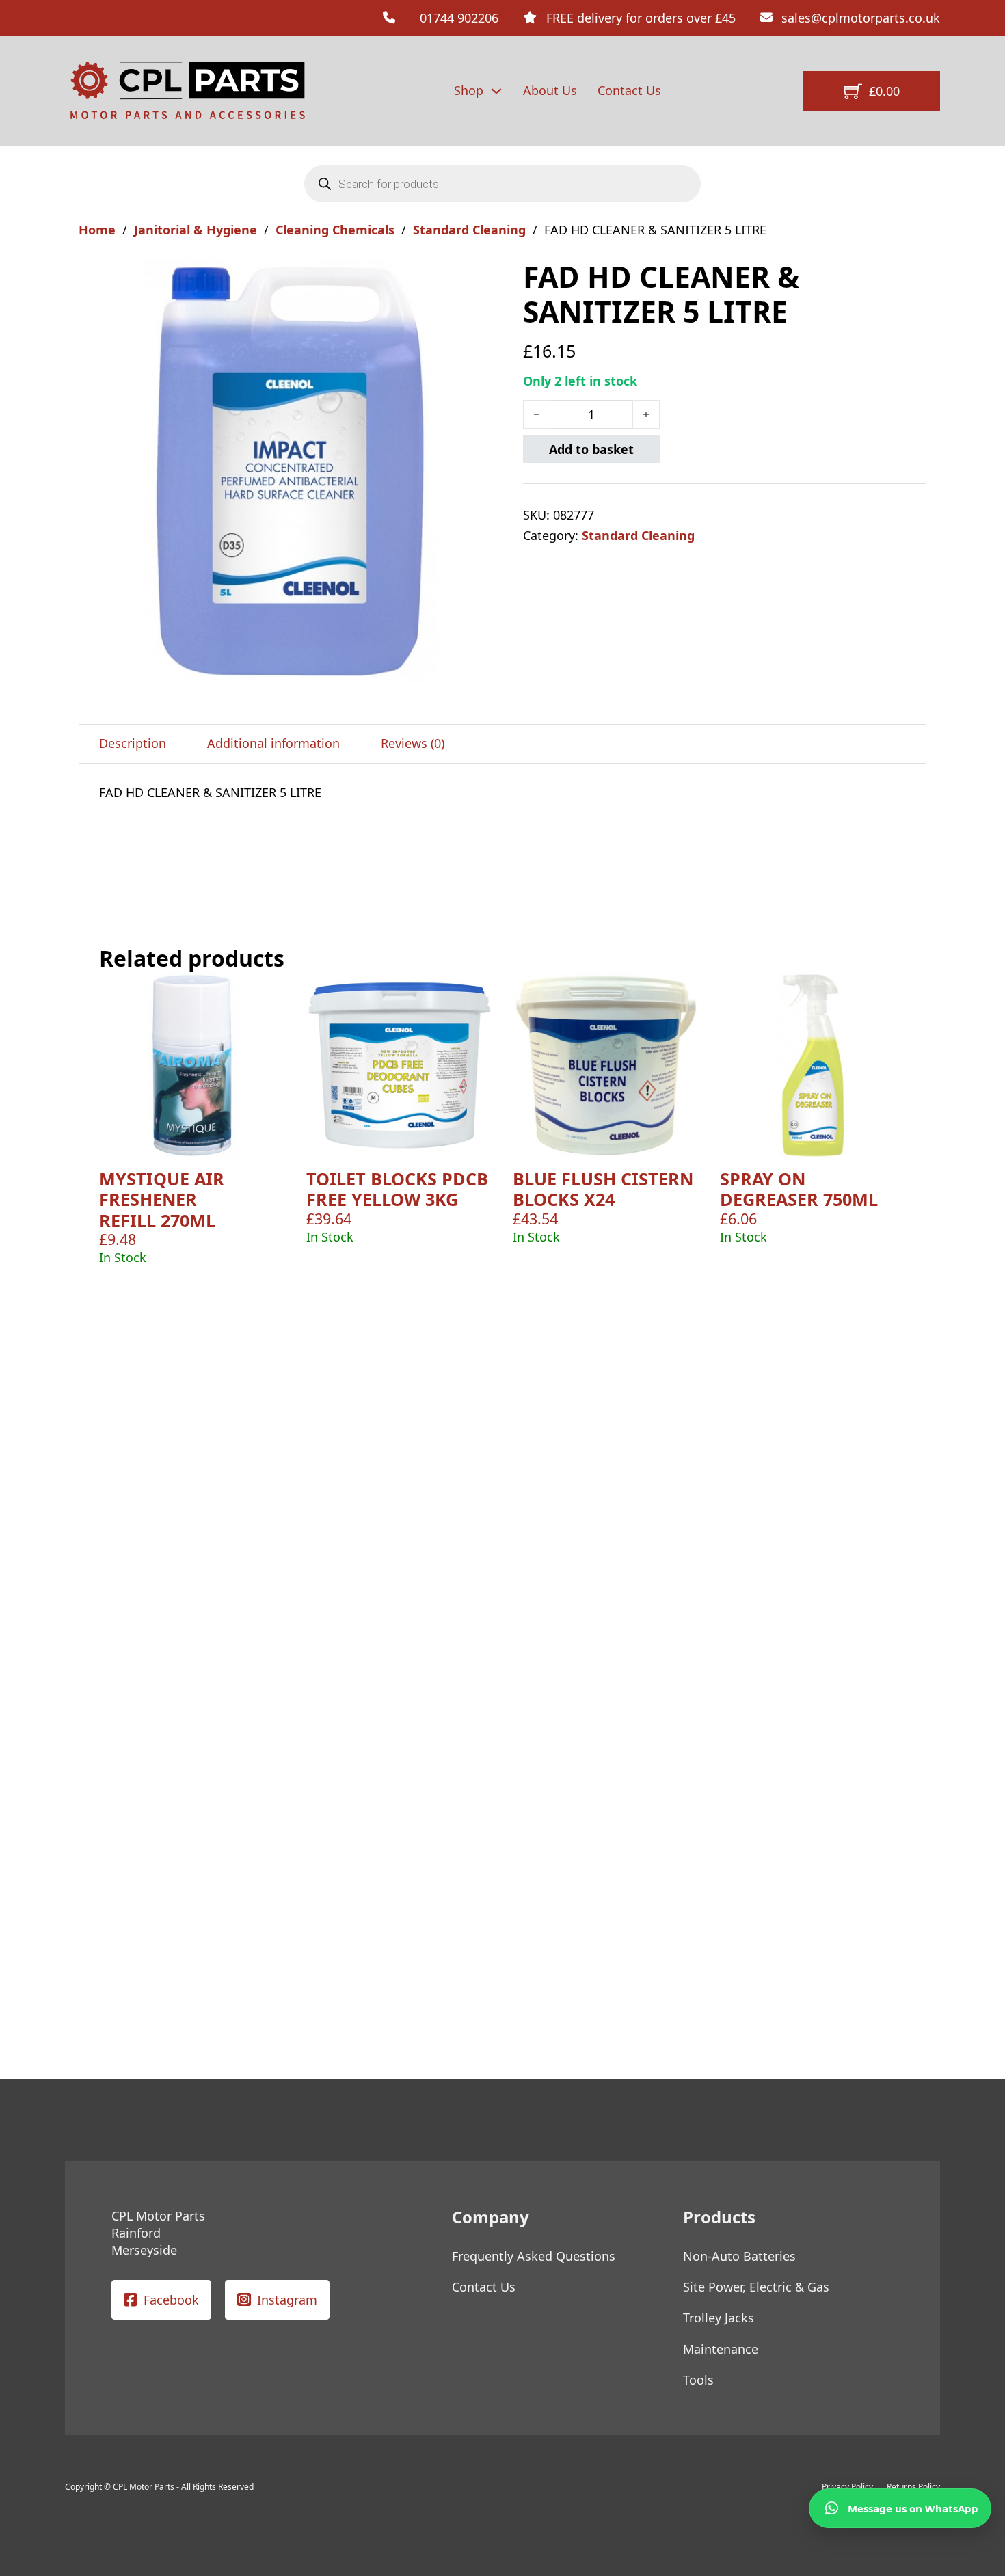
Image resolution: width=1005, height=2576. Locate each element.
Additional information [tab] (273, 743)
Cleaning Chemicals (335, 230)
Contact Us (629, 90)
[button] (484, 278)
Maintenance (721, 2349)
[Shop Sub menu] (496, 91)
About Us (550, 90)
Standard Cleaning (469, 230)
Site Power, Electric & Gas (756, 2287)
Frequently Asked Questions (534, 2256)
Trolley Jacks (719, 2318)
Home (97, 230)
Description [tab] (133, 743)
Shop (469, 90)
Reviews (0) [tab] (413, 743)
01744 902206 (459, 18)
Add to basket (591, 449)
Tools (698, 2380)
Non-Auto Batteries (739, 2256)
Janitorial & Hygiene (196, 230)
